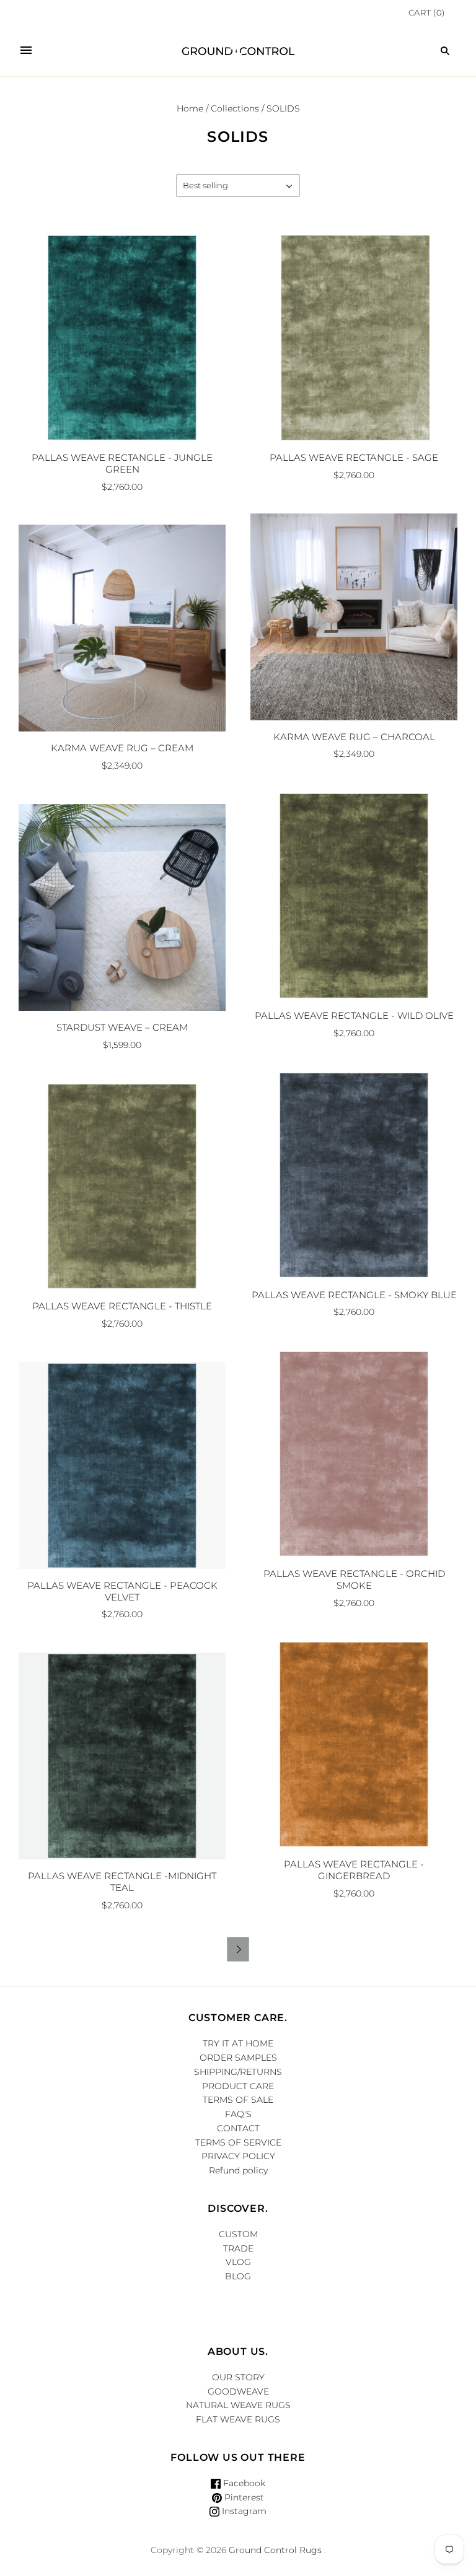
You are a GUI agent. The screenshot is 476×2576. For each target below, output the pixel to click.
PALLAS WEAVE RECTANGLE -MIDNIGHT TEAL (122, 1882)
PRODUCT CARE (238, 2086)
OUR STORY (238, 2377)
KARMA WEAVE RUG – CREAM (122, 748)
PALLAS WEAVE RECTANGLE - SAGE (354, 457)
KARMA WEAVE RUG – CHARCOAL (354, 737)
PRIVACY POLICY (238, 2156)
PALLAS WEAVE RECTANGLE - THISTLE (122, 1306)
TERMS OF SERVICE (238, 2142)
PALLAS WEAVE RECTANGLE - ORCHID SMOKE (354, 1579)
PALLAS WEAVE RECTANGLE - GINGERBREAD (354, 1870)
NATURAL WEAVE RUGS (238, 2405)
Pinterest (243, 2497)
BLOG (238, 2276)
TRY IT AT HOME (238, 2043)
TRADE (238, 2248)
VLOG (238, 2262)
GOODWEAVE (238, 2391)
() (427, 12)
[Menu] (26, 51)
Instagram (243, 2511)
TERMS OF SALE (238, 2100)
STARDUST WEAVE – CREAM (122, 1027)
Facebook (243, 2483)
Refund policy (238, 2170)
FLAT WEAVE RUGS (238, 2419)
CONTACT (238, 2128)
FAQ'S (238, 2114)
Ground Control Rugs (275, 2550)
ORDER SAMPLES (238, 2058)
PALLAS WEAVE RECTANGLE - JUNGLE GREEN (122, 463)
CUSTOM (238, 2234)
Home (190, 108)
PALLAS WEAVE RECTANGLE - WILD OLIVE (354, 1015)
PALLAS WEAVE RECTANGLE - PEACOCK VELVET (122, 1591)
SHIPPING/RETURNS (238, 2072)
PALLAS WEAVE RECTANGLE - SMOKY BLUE (354, 1295)
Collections (235, 108)
